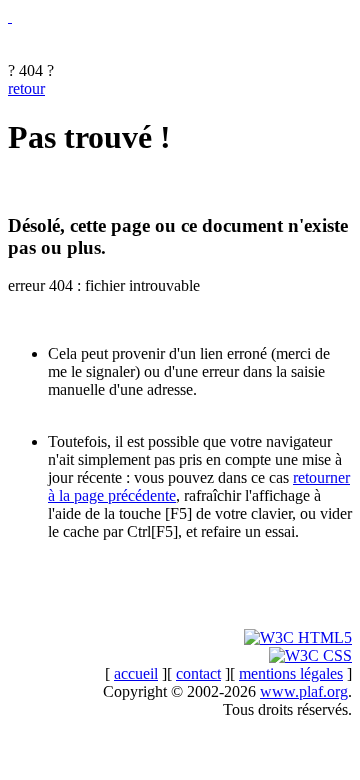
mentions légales (291, 673)
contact (198, 673)
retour (26, 88)
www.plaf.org (304, 691)
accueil (136, 673)
